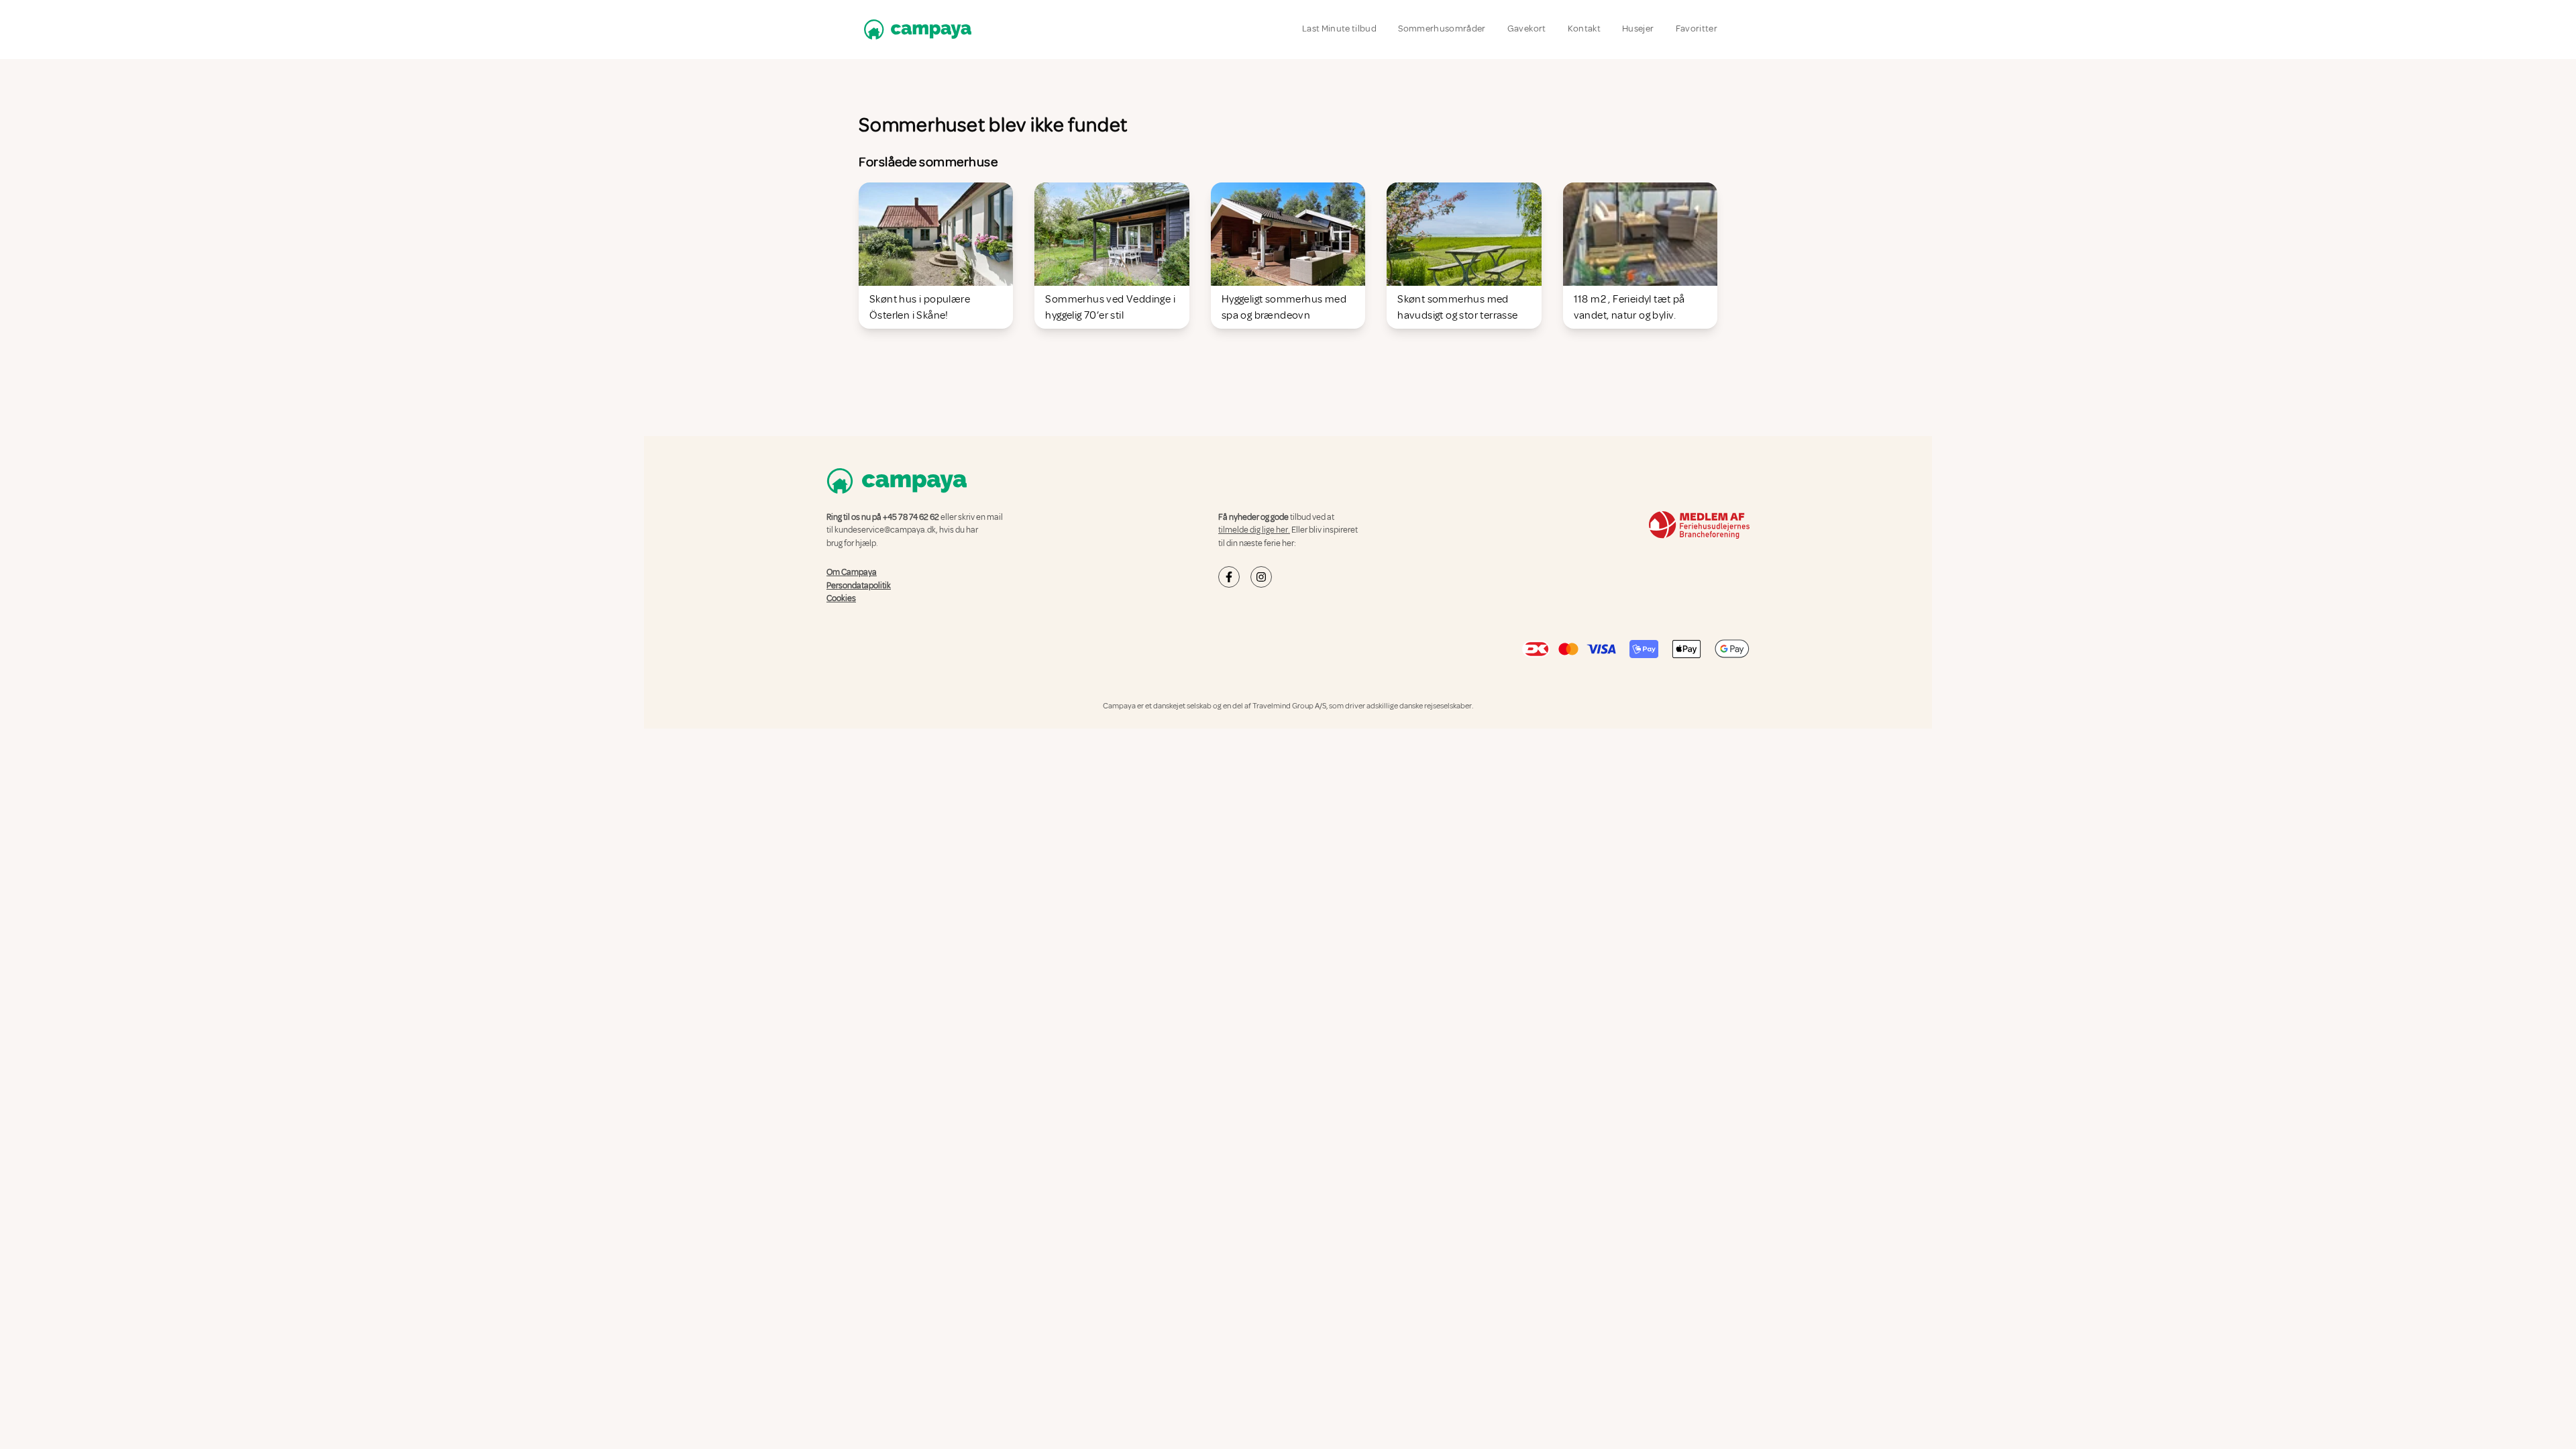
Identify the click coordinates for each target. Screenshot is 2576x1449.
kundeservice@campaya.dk (885, 530)
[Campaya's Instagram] (1261, 577)
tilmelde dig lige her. (1254, 530)
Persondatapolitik (859, 585)
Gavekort (1527, 29)
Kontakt (1584, 29)
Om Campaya (852, 572)
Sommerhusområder (1442, 29)
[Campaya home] (915, 29)
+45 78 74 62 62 (911, 517)
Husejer (1638, 29)
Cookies (841, 598)
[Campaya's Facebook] (1229, 577)
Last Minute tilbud (1339, 29)
